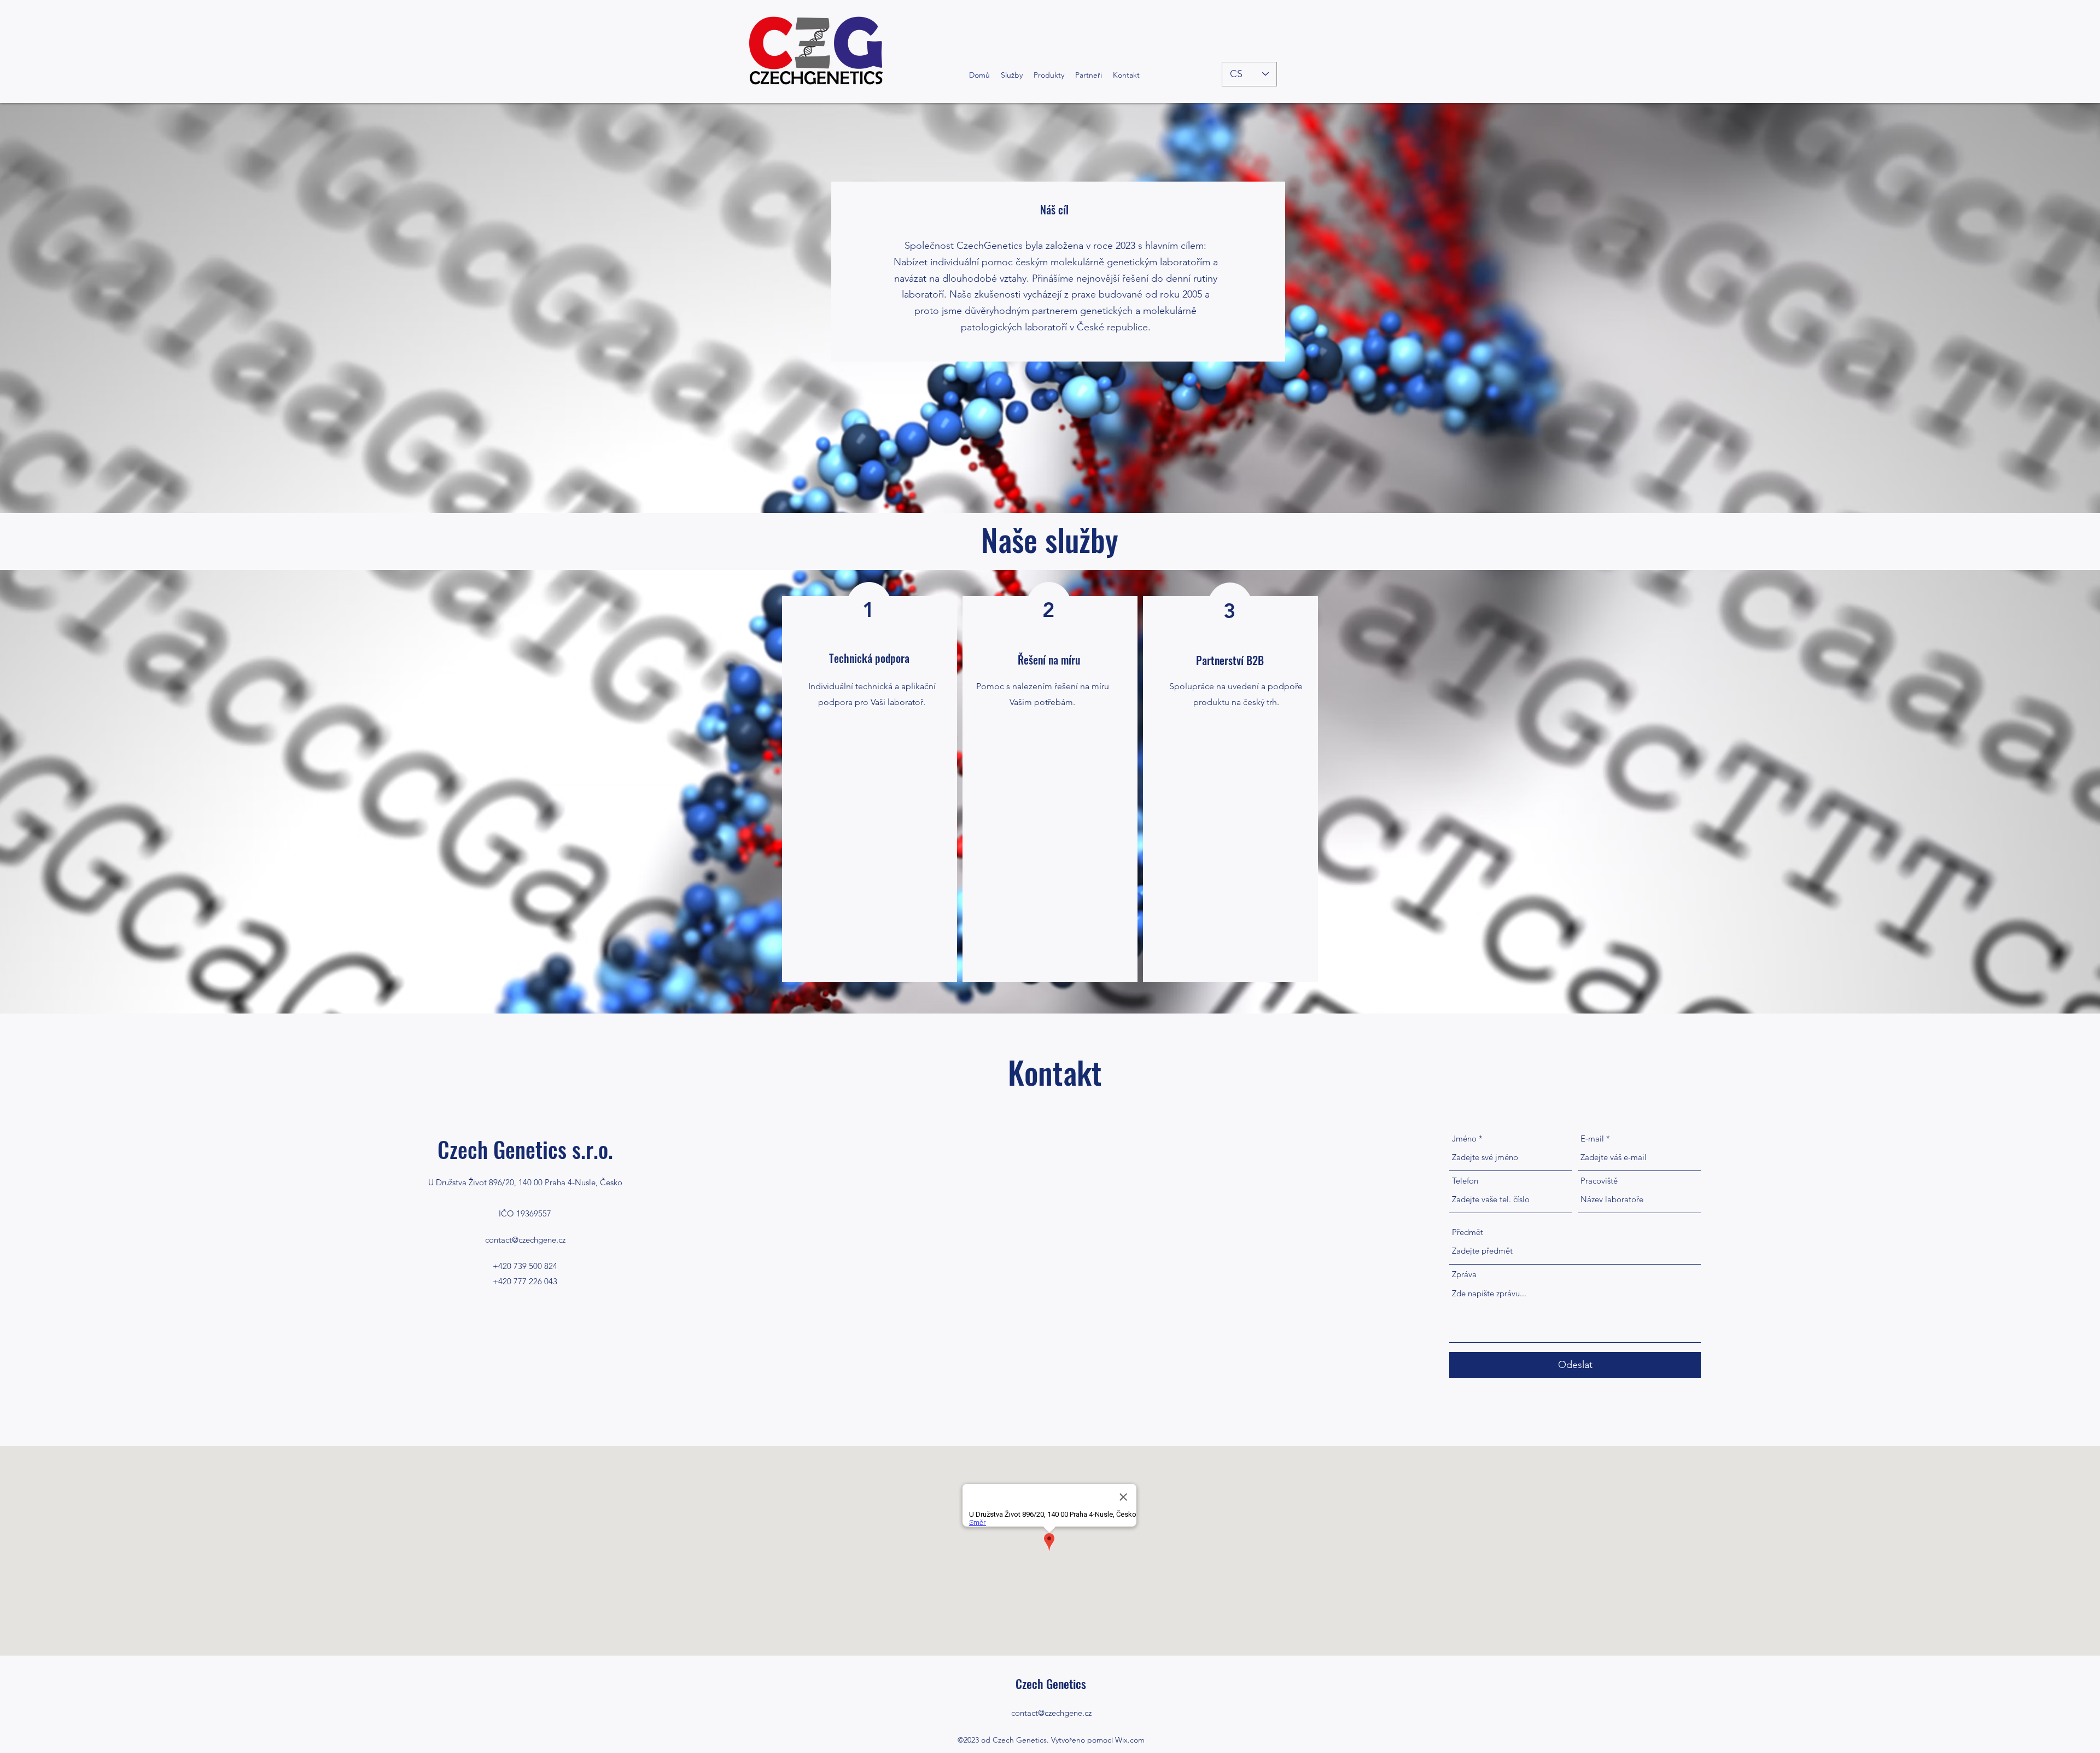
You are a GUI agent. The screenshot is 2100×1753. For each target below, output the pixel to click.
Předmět (1468, 1232)
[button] (1049, 75)
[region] (870, 789)
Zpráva (1464, 1274)
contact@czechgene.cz (525, 1240)
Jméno (1464, 1138)
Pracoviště (1599, 1181)
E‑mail (1592, 1138)
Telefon (1465, 1181)
